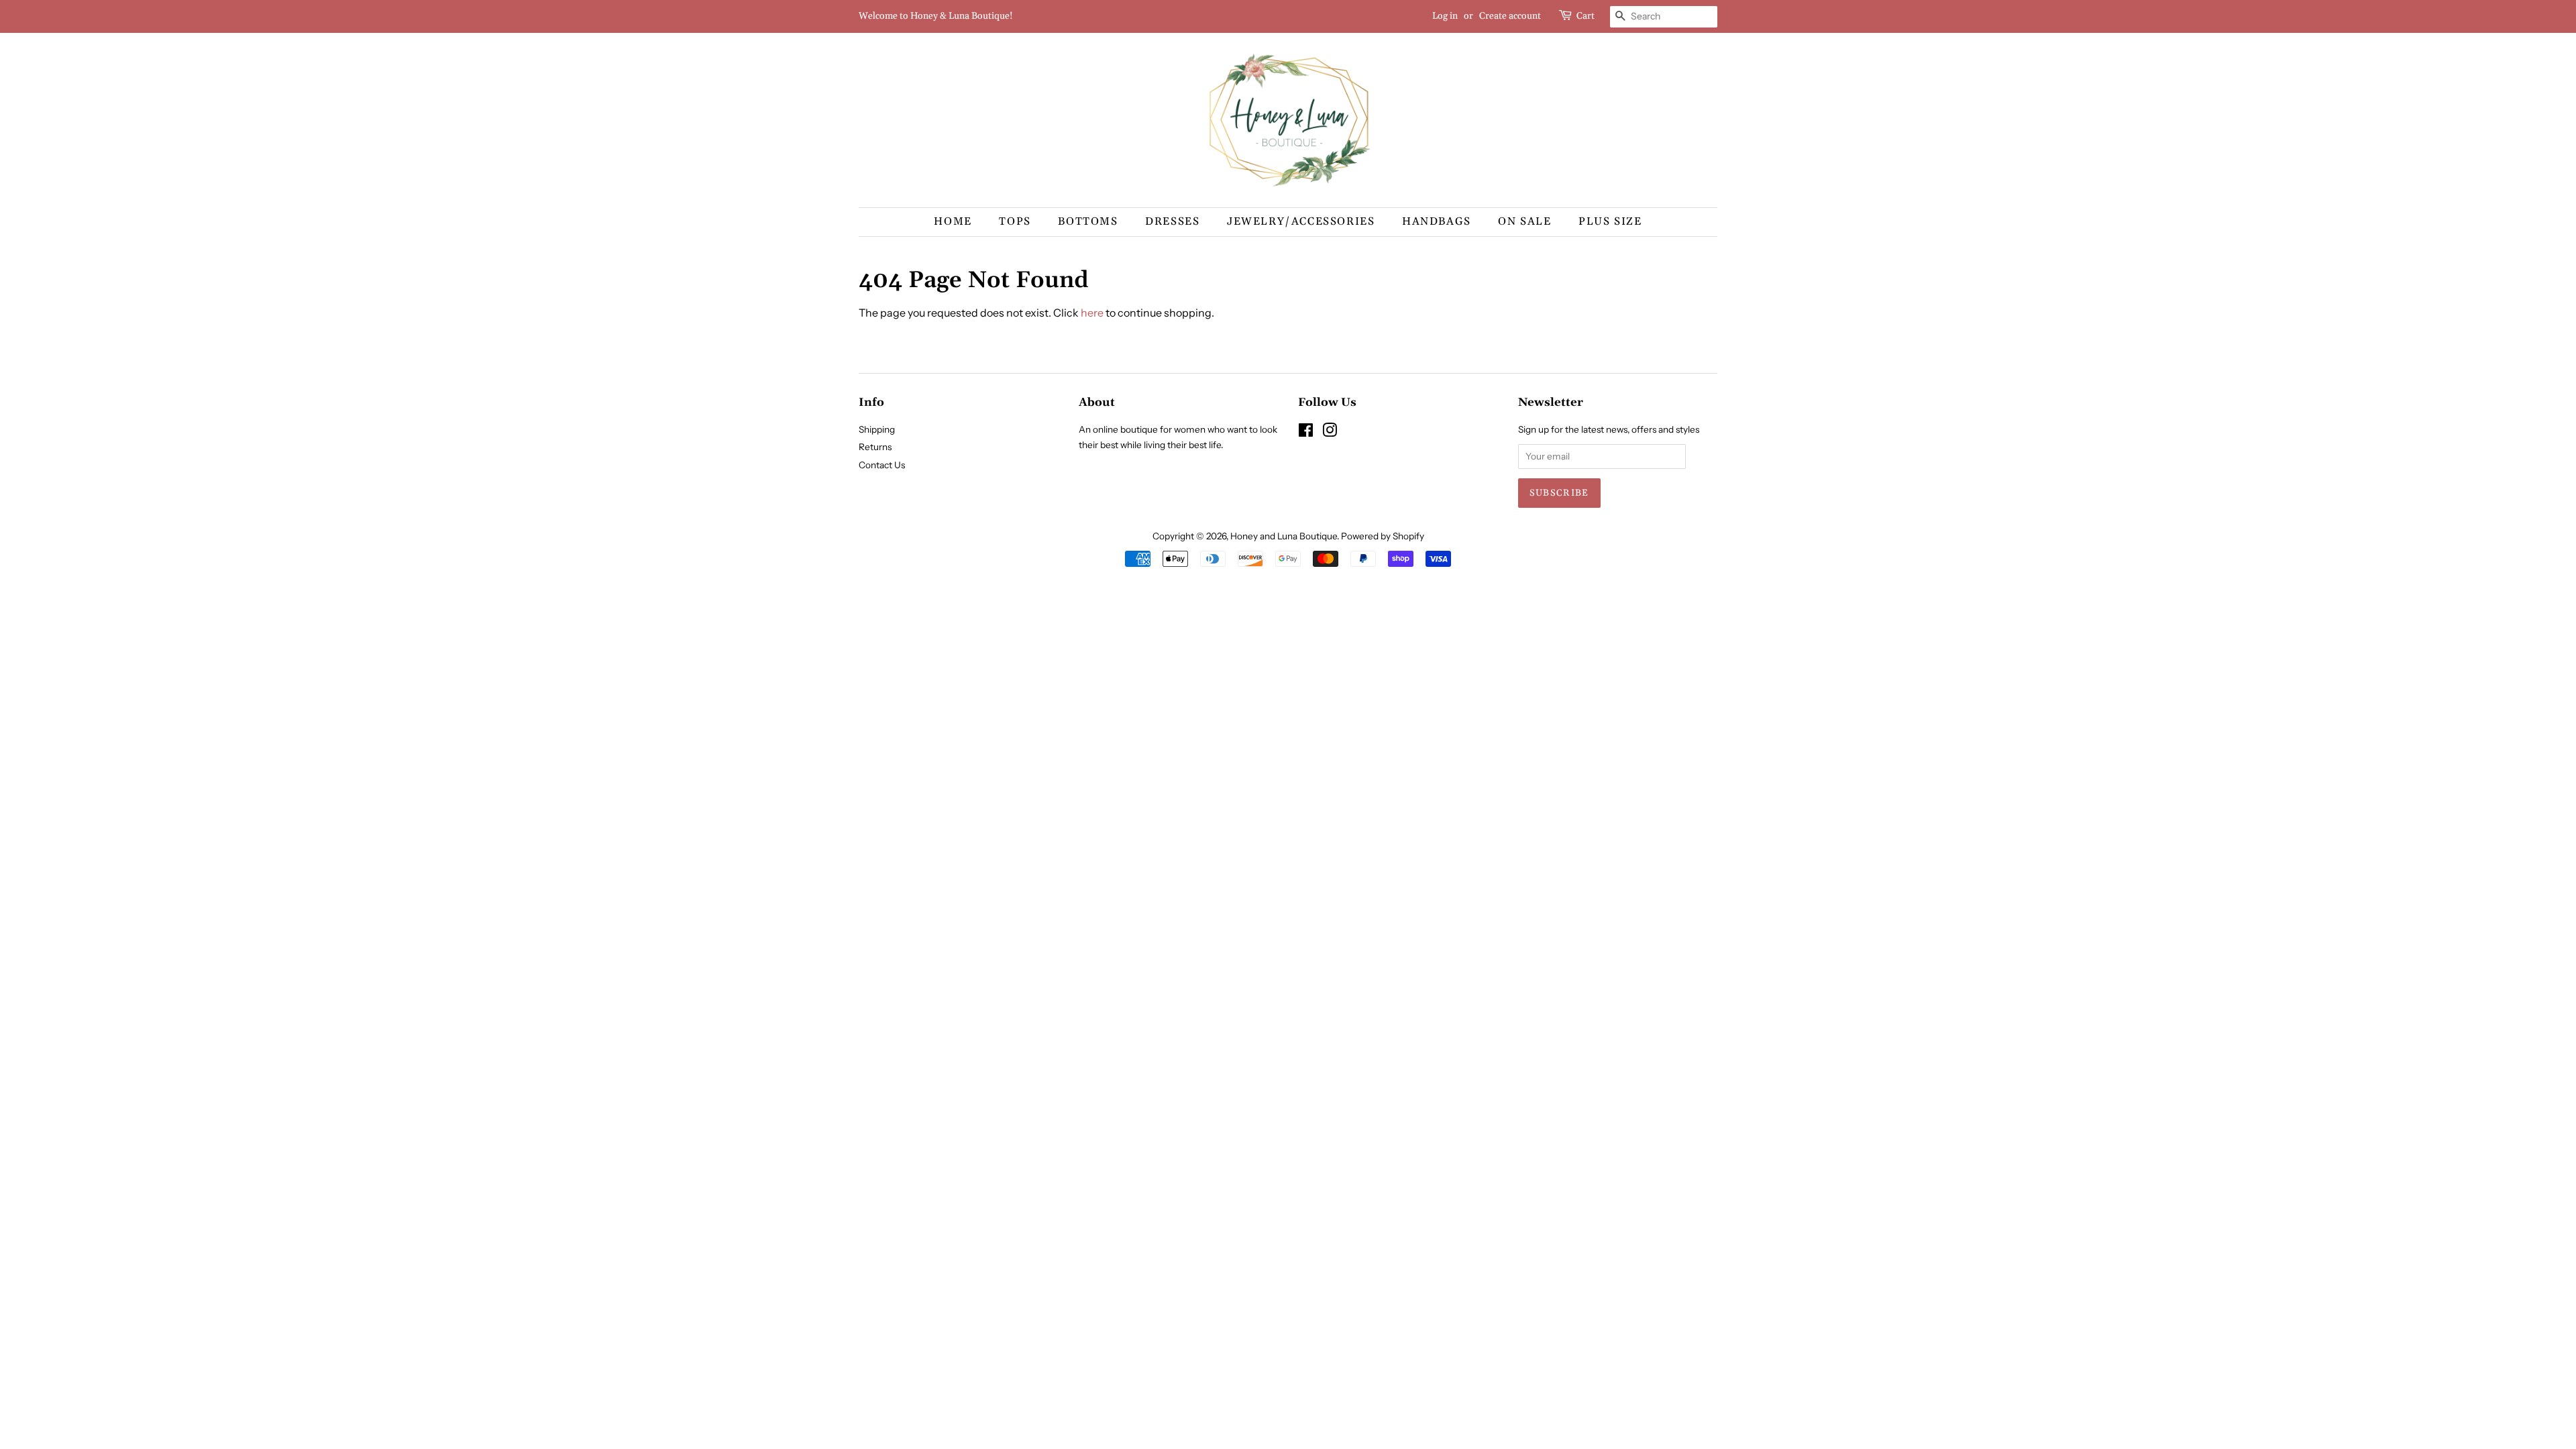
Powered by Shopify (1383, 536)
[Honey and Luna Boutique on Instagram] (1330, 433)
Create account (1510, 16)
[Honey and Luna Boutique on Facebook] (1306, 433)
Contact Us (882, 465)
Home (953, 221)
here (1092, 313)
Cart (1586, 16)
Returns (875, 447)
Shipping (877, 429)
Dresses (1172, 221)
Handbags (1437, 221)
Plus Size (1610, 221)
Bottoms (1088, 221)
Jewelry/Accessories (1301, 221)
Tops (1015, 221)
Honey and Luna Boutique (1284, 536)
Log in (1445, 16)
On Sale (1524, 221)
